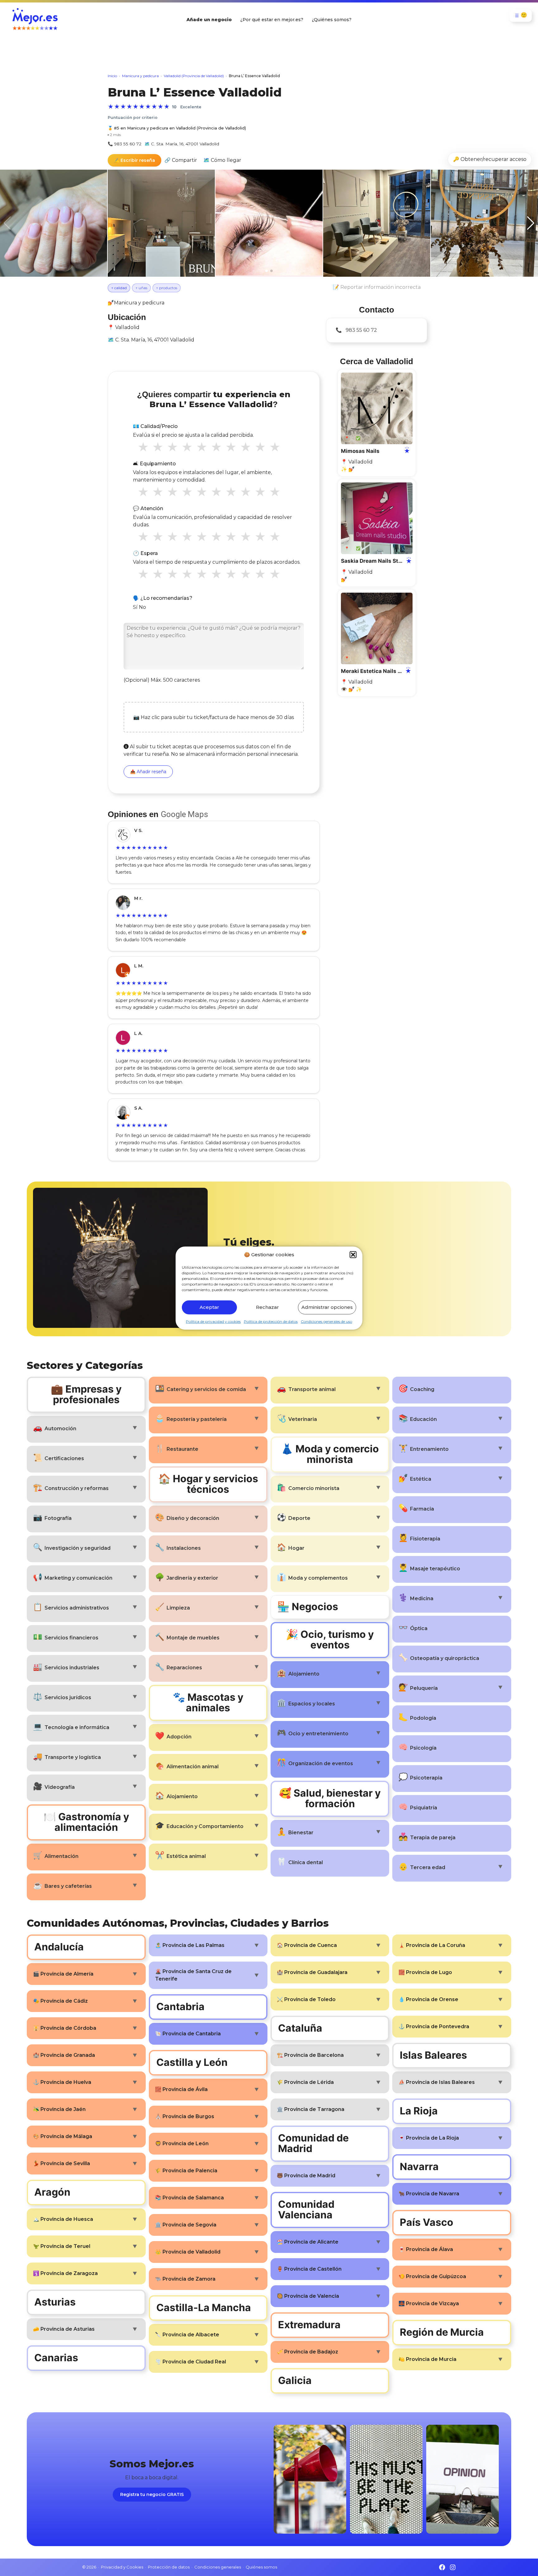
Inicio (112, 76)
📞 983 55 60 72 (125, 144)
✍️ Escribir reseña (134, 160)
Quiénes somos (261, 2567)
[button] (353, 1255)
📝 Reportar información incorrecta (377, 287)
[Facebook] (442, 2567)
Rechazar (267, 1307)
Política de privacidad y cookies (213, 1321)
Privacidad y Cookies (122, 2567)
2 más (114, 135)
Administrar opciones (327, 1307)
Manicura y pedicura (140, 76)
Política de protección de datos (271, 1321)
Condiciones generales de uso (326, 1321)
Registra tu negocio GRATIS (152, 2494)
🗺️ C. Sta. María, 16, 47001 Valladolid (182, 144)
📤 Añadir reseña (148, 772)
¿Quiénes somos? (332, 20)
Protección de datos (169, 2567)
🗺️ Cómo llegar (222, 160)
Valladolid (127, 327)
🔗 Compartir (181, 160)
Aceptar (209, 1307)
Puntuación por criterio (133, 118)
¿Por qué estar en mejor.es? (272, 20)
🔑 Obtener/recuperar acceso (490, 159)
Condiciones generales (218, 2567)
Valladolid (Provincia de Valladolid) (194, 76)
